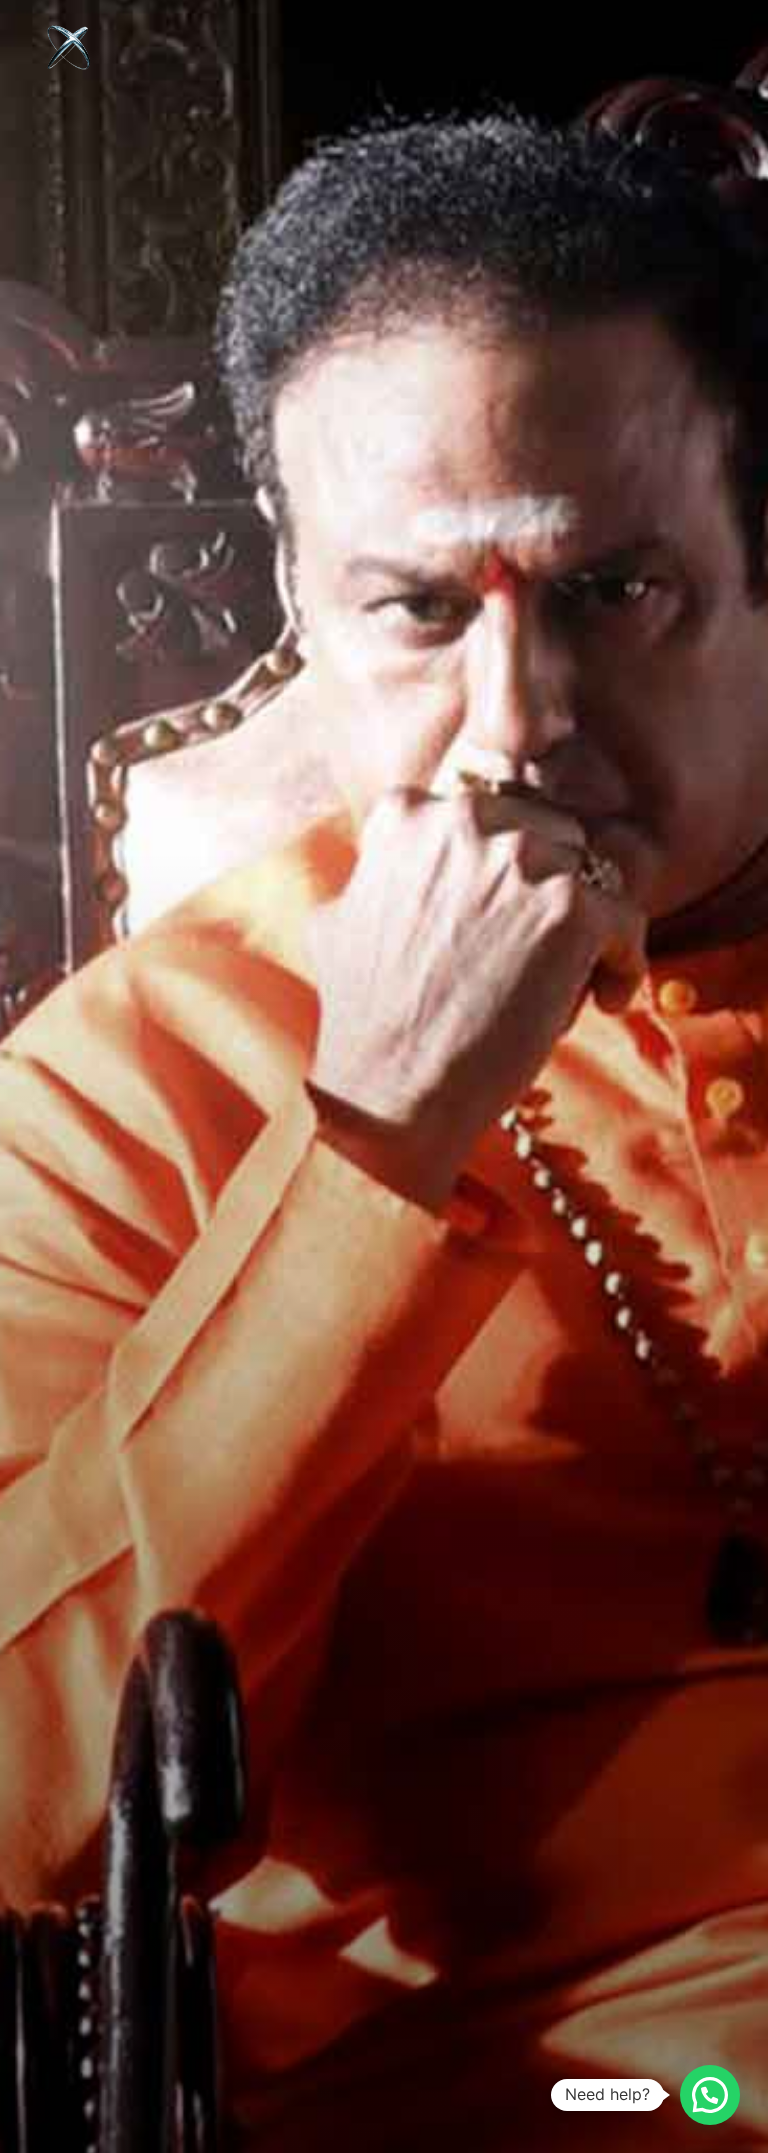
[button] (710, 2095)
